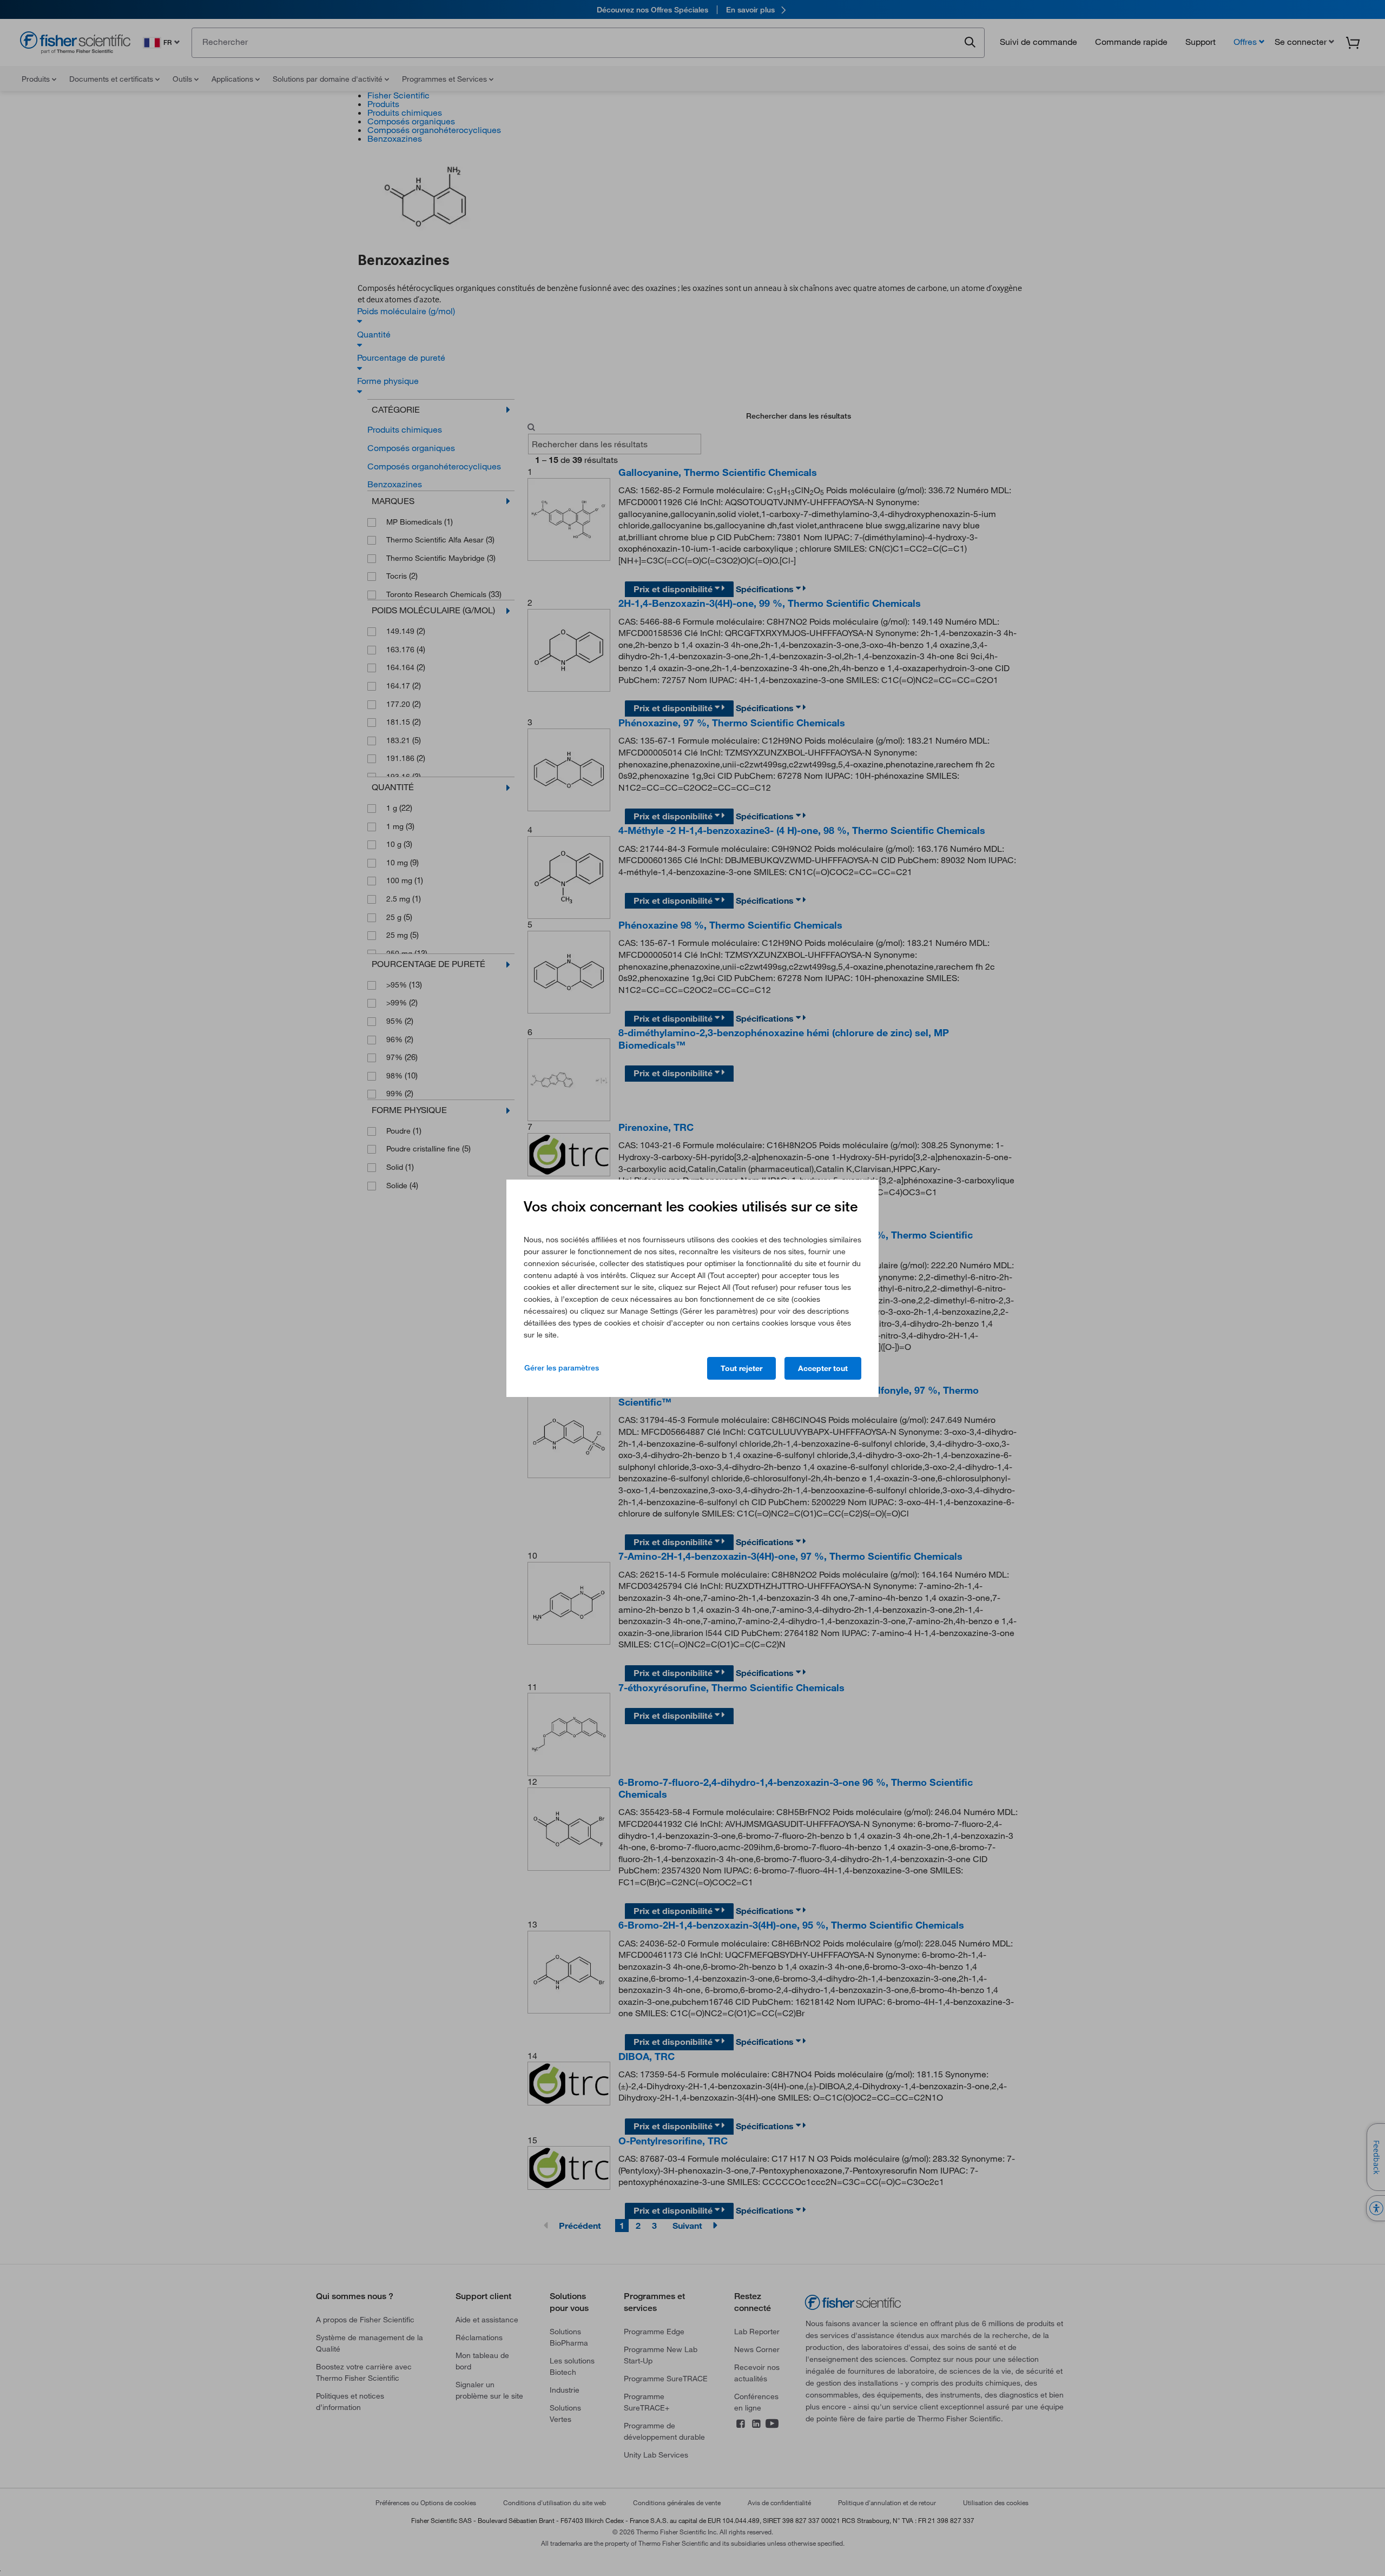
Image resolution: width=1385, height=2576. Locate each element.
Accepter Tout (823, 1368)
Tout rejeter (741, 1368)
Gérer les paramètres (562, 1368)
